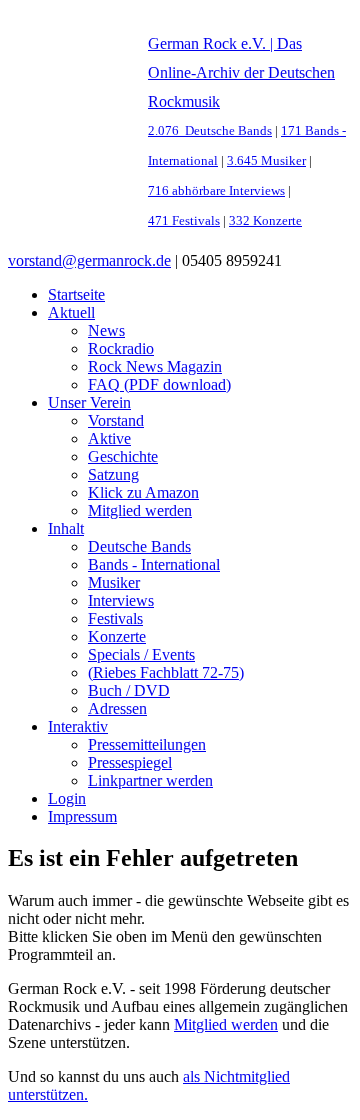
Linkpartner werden (150, 780)
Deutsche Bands (139, 546)
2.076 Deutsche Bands (210, 131)
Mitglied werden (140, 510)
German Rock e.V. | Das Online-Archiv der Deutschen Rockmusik (241, 72)
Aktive (109, 438)
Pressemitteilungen (147, 744)
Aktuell (71, 312)
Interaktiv (78, 726)
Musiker (114, 582)
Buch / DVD (129, 690)
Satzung (113, 474)
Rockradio (121, 348)
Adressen (117, 708)
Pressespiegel (130, 762)
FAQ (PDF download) (159, 384)
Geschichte (123, 456)
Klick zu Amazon (143, 492)
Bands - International (154, 564)
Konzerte (117, 636)
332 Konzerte (265, 221)
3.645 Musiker (266, 161)
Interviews (121, 600)
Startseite (76, 294)
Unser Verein (89, 402)
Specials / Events (141, 654)
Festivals (115, 618)
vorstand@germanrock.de (89, 260)
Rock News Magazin (155, 366)
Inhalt (66, 528)
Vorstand (116, 420)
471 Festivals (184, 221)
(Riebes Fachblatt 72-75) (166, 672)
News (106, 330)
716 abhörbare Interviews (216, 191)
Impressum (82, 816)
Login (67, 798)
